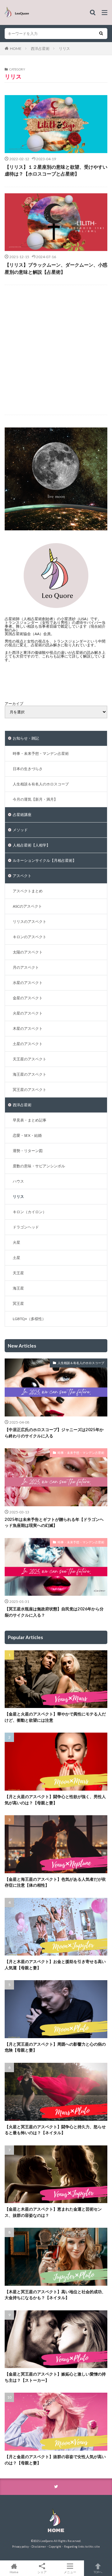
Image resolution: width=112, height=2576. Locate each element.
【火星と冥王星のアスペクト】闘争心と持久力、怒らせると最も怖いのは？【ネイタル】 (55, 2130)
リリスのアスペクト (30, 921)
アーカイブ (14, 704)
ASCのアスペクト (27, 906)
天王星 (18, 1273)
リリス (64, 48)
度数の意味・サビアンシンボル (39, 1166)
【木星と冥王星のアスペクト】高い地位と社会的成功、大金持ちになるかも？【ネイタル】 (55, 2295)
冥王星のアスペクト (30, 1090)
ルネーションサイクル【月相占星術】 (44, 860)
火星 (16, 1242)
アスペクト (22, 876)
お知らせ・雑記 (26, 738)
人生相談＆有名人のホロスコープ (41, 784)
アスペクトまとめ (28, 891)
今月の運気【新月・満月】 (35, 799)
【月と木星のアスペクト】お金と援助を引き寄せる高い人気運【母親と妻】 (55, 1965)
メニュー (70, 2572)
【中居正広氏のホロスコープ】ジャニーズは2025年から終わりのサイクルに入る (54, 1433)
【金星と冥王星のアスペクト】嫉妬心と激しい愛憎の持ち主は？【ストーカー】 (55, 2377)
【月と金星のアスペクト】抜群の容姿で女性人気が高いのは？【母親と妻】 (55, 2460)
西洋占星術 (40, 48)
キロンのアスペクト (30, 937)
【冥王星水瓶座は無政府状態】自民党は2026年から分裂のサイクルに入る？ (54, 1612)
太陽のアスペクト (28, 952)
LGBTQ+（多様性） (29, 1319)
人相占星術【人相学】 (31, 845)
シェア (42, 2572)
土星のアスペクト (28, 1044)
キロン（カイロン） (30, 1212)
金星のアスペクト (28, 998)
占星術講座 (22, 815)
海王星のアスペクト (30, 1074)
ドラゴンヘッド (26, 1227)
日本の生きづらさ (28, 769)
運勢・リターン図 (28, 1151)
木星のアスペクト (28, 1028)
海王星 (18, 1288)
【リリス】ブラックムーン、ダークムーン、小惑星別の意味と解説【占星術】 (56, 268)
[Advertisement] (56, 350)
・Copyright (54, 2547)
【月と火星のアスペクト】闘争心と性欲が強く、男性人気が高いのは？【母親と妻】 (55, 1800)
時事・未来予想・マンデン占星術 (41, 753)
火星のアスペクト (28, 1013)
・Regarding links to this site (81, 2547)
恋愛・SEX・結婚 (27, 1135)
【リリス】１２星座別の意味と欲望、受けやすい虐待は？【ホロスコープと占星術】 (56, 170)
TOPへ (98, 2572)
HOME (16, 48)
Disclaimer (39, 2547)
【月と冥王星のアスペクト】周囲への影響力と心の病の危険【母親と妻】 (55, 2047)
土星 (16, 1258)
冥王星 (18, 1303)
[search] (101, 34)
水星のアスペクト (28, 983)
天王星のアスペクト (30, 1059)
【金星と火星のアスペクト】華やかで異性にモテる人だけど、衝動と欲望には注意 (55, 1717)
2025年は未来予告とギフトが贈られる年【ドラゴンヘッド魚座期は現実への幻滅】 (54, 1522)
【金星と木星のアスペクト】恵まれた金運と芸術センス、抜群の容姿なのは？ (53, 2212)
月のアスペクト (26, 967)
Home (14, 2572)
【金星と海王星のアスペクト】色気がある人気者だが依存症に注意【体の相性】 (55, 1882)
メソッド (20, 830)
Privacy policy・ (22, 2547)
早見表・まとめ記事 (30, 1120)
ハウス (18, 1181)
